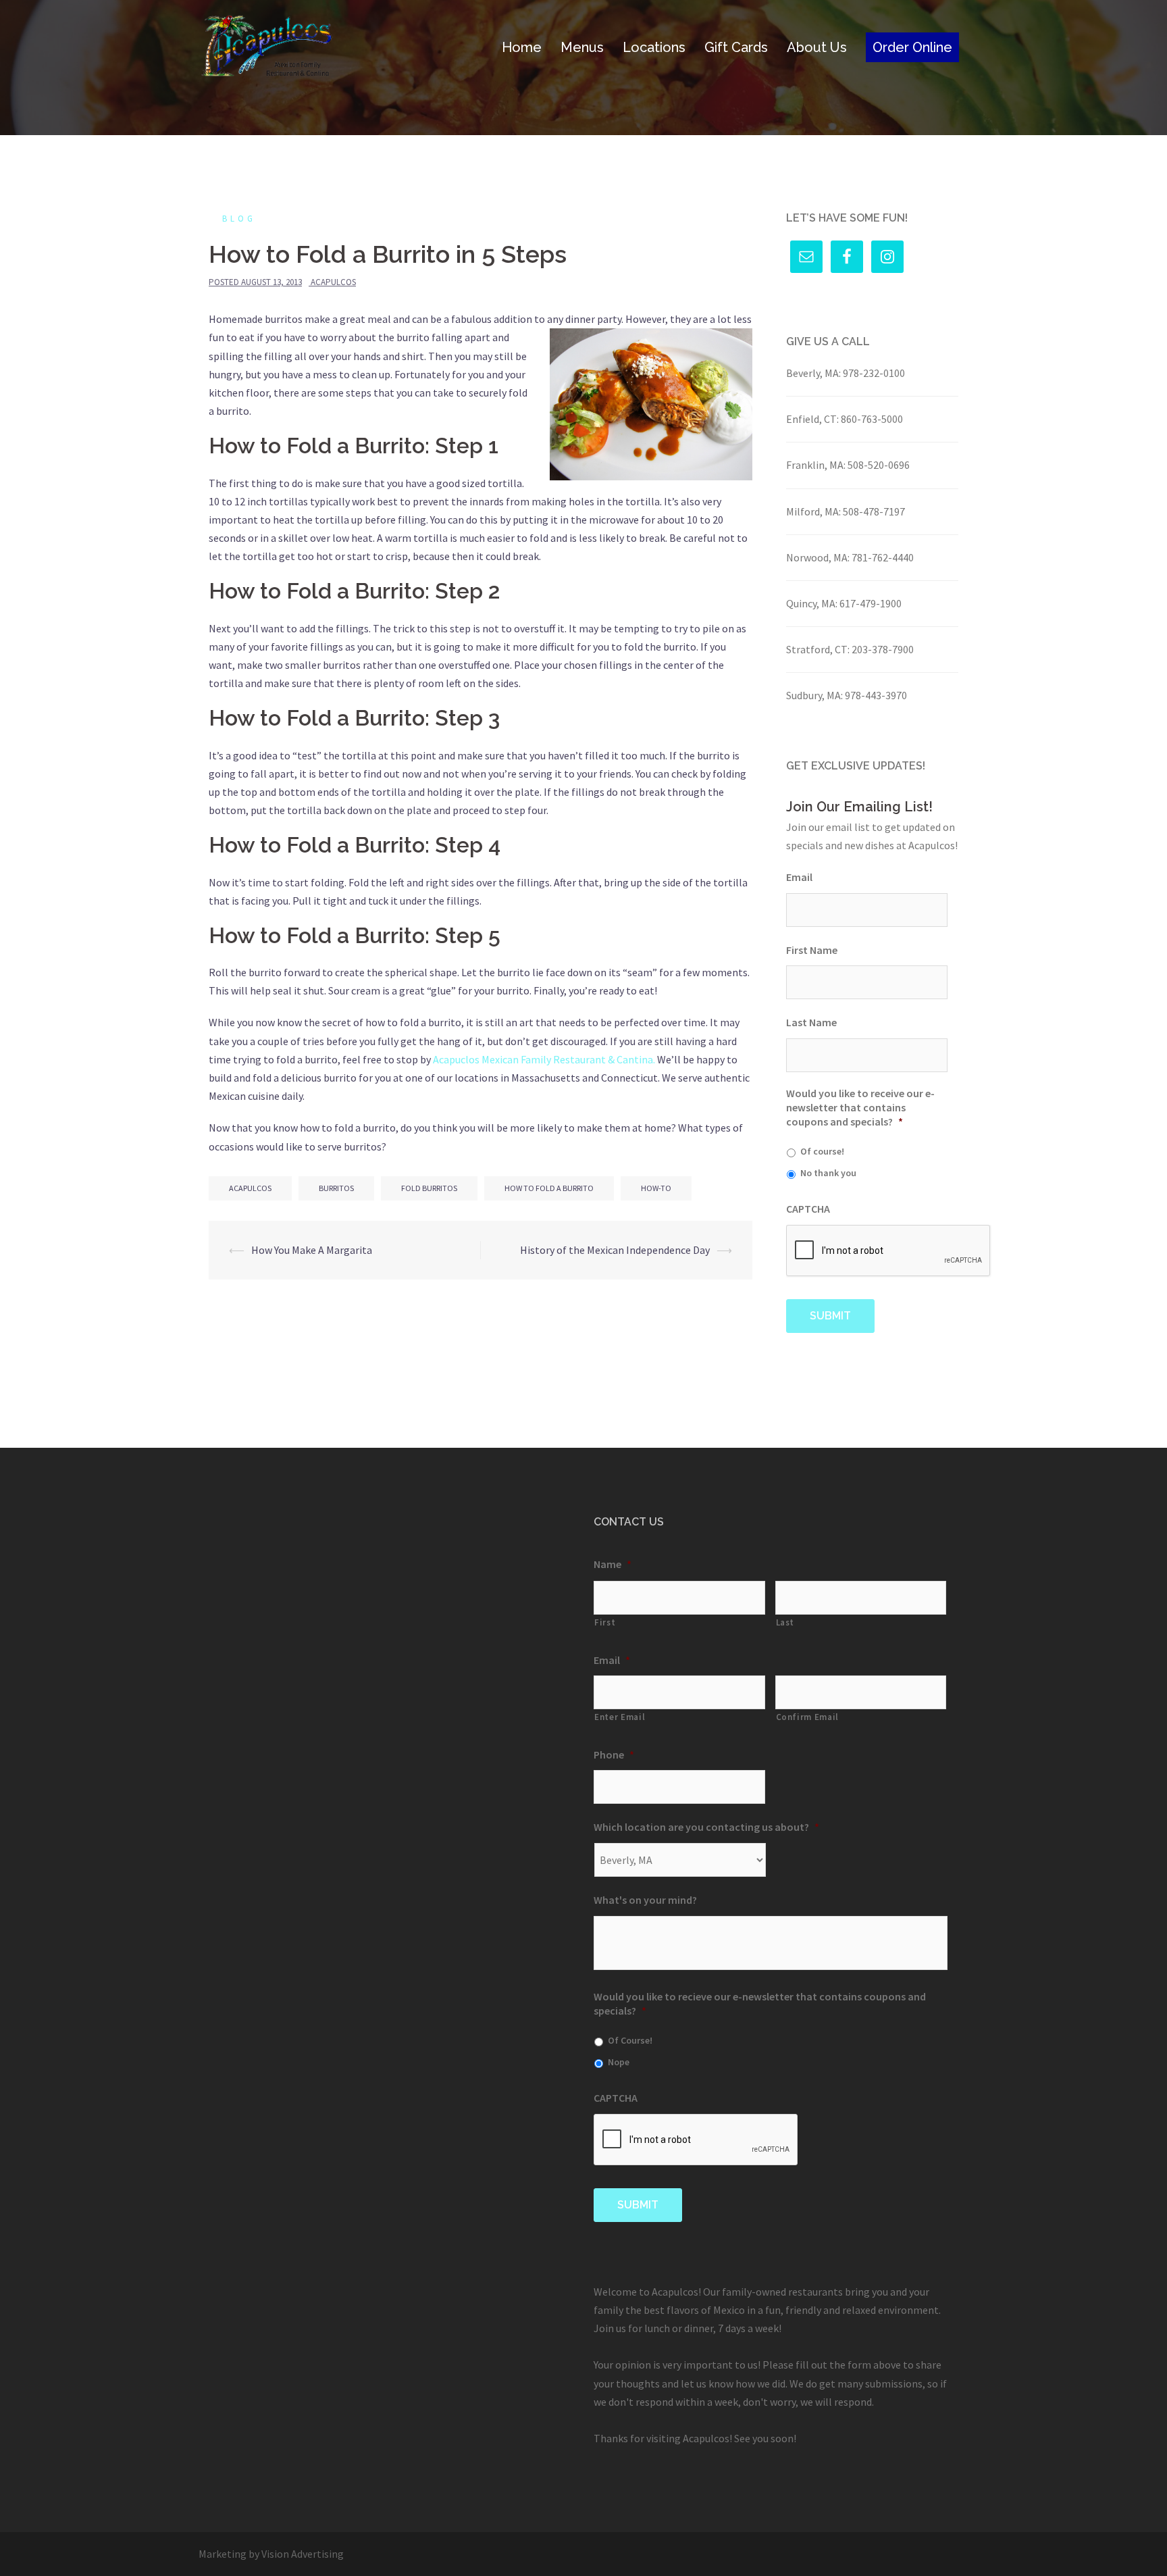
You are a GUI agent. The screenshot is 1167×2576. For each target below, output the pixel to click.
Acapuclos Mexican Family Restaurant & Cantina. (543, 1059)
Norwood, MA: (818, 557)
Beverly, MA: (813, 373)
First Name (812, 950)
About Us (817, 47)
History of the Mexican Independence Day (615, 1250)
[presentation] (889, 1251)
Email (799, 877)
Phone (614, 1754)
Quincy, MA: (812, 603)
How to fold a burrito (549, 1188)
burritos (336, 1188)
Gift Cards (736, 47)
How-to (656, 1188)
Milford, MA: (813, 511)
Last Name (811, 1022)
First (605, 1622)
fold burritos (429, 1188)
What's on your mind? (645, 1900)
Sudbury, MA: (814, 695)
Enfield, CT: (812, 419)
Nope (619, 2062)
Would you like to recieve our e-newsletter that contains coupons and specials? (760, 2003)
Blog (239, 219)
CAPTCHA (808, 1209)
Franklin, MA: (816, 465)
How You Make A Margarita (312, 1250)
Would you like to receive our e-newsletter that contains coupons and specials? (860, 1107)
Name (613, 1564)
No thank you (828, 1173)
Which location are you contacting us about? (706, 1827)
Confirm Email (808, 1717)
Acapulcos (333, 282)
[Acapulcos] (267, 46)
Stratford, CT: (818, 649)
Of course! (822, 1151)
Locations (654, 47)
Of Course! (630, 2040)
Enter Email (620, 1717)
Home (522, 47)
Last (785, 1622)
